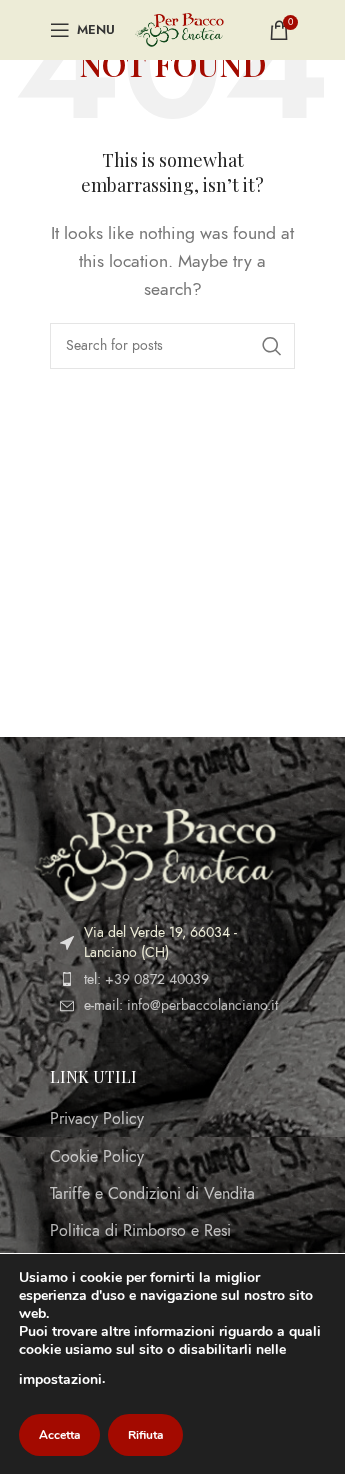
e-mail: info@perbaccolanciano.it (181, 1005)
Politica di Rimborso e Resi (140, 1231)
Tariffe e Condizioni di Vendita (152, 1194)
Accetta (59, 1435)
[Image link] (155, 854)
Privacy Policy (97, 1119)
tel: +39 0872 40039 (146, 979)
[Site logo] (179, 29)
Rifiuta (145, 1435)
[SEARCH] (272, 346)
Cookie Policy (97, 1157)
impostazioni (60, 1379)
